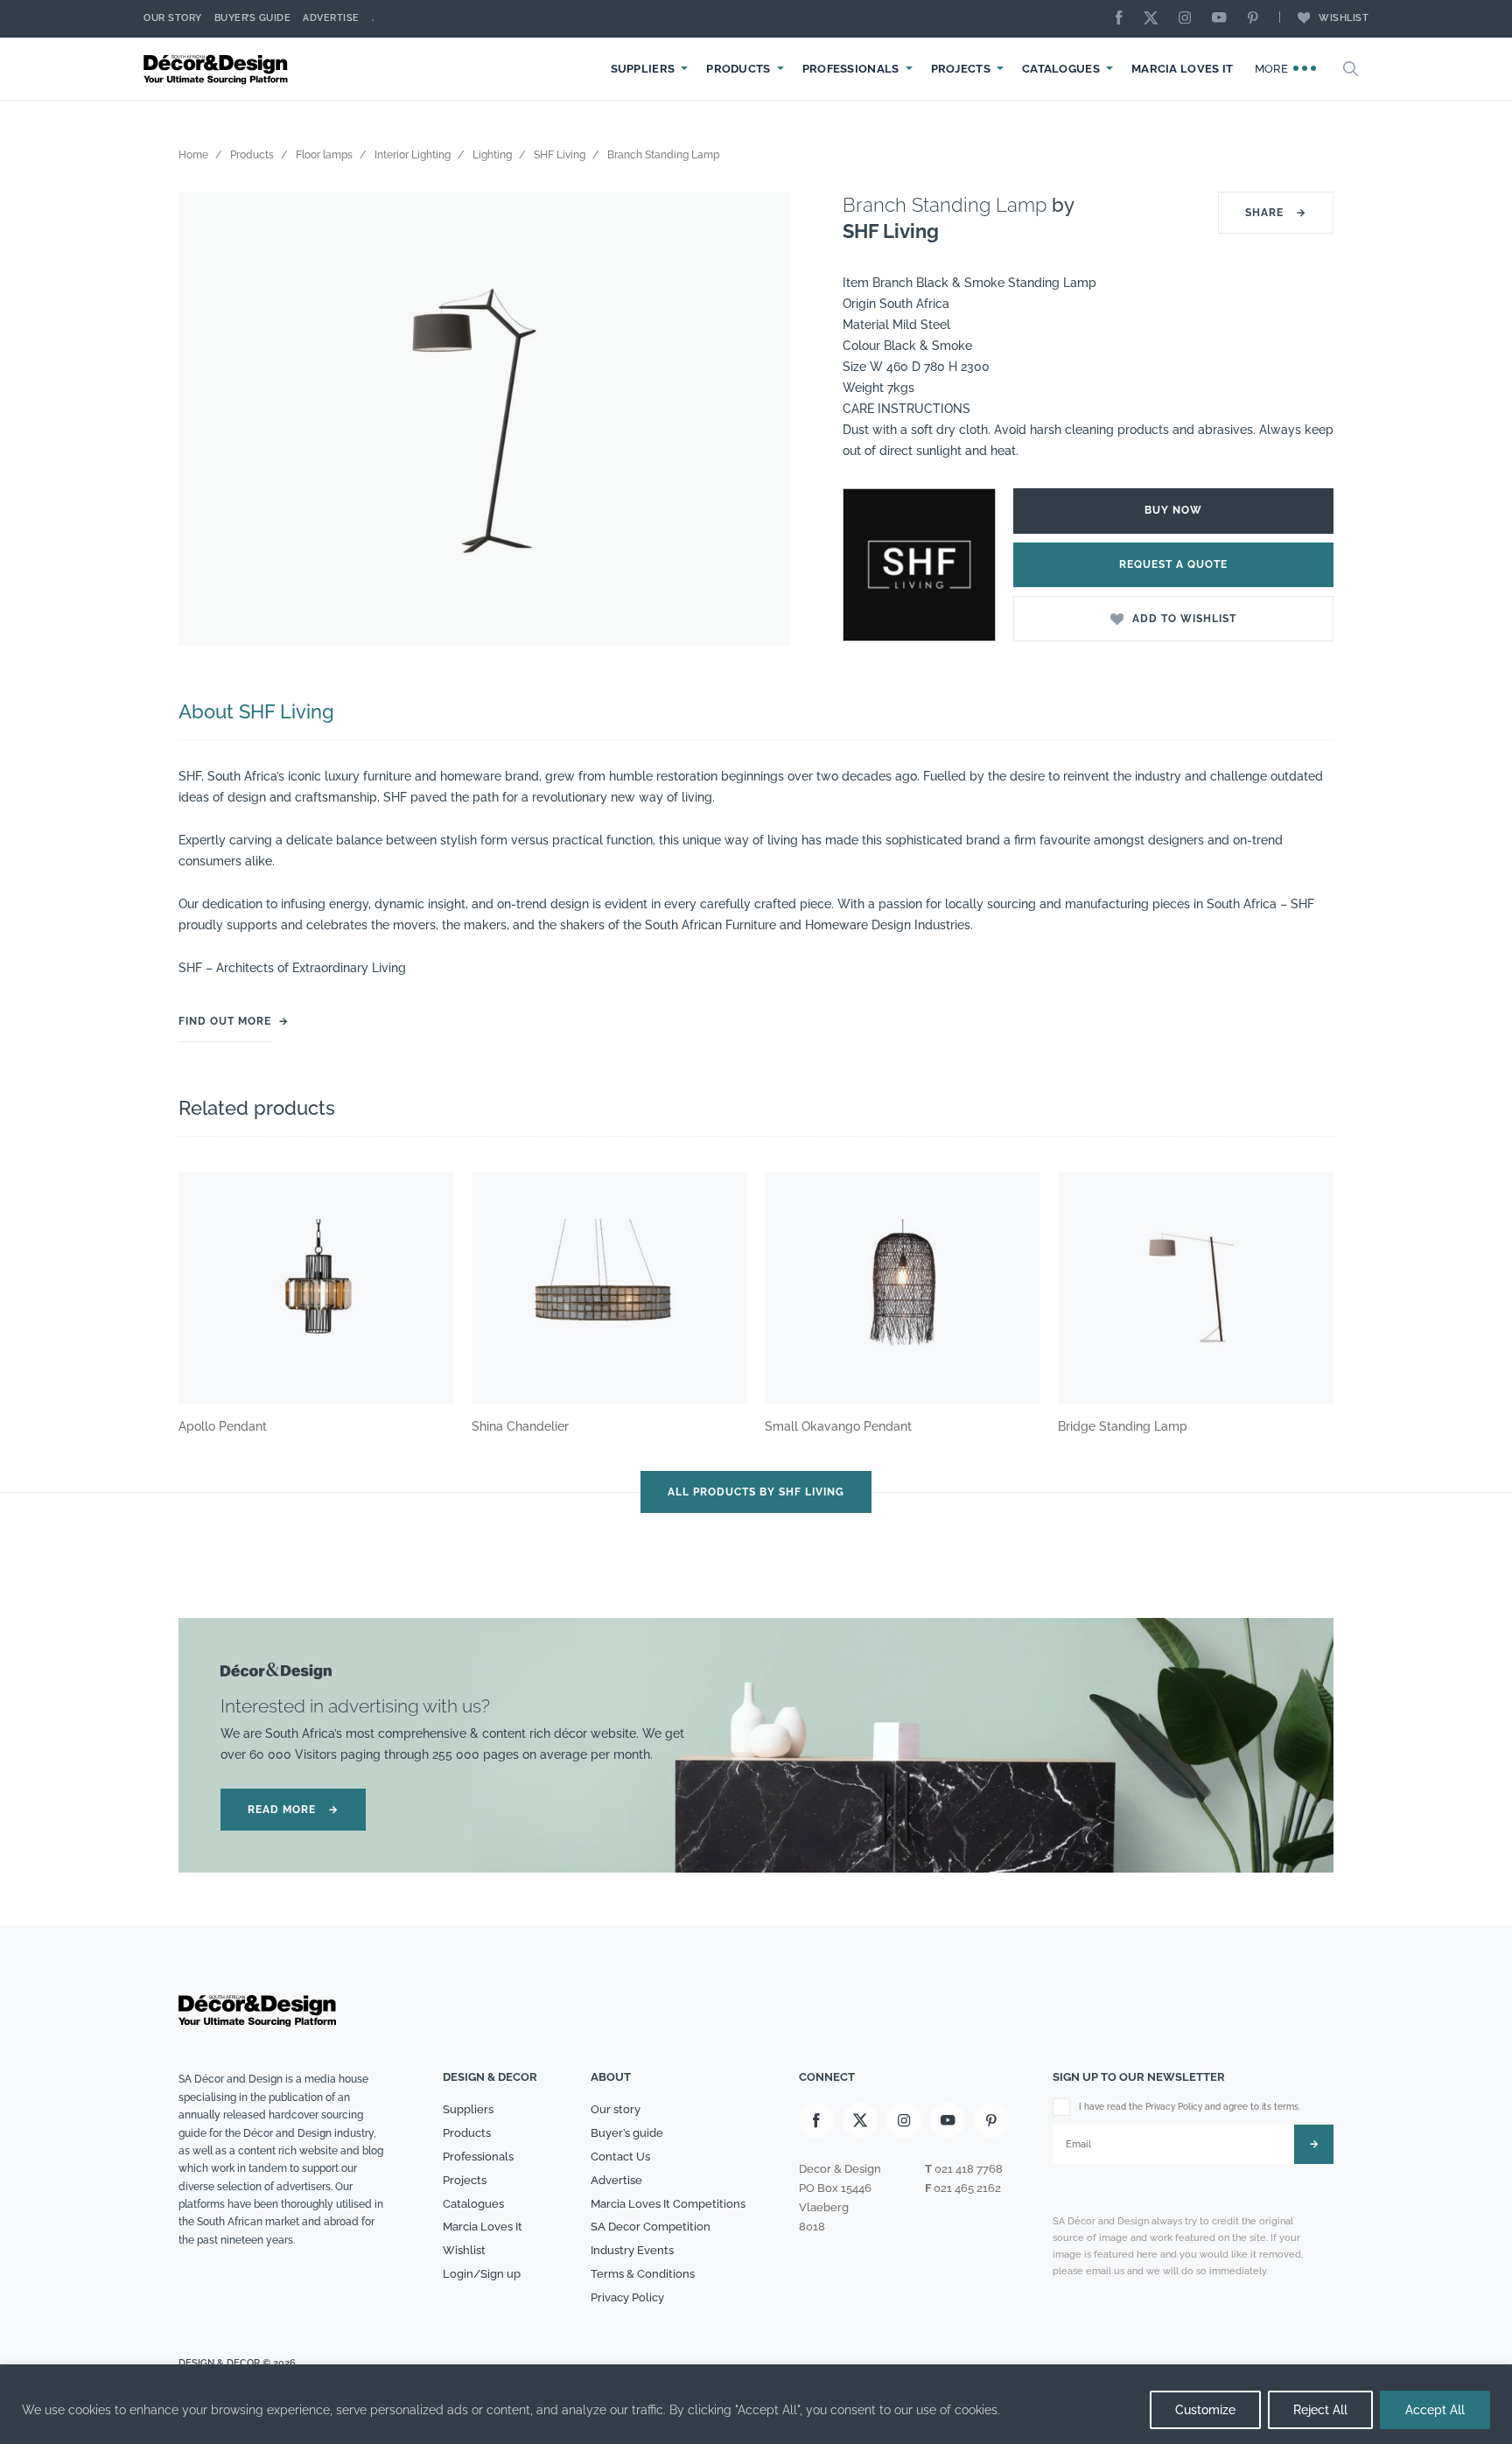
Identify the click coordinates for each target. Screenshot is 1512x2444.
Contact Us (620, 2157)
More (1274, 69)
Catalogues (1061, 69)
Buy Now (1173, 510)
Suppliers (643, 69)
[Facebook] (1123, 19)
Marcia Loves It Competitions (668, 2204)
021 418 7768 (969, 2169)
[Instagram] (1189, 19)
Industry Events (632, 2250)
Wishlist (1344, 18)
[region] (756, 2404)
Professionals (851, 69)
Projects (961, 69)
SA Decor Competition (651, 2227)
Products (738, 69)
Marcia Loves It (1183, 69)
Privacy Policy (627, 2297)
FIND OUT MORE (225, 1021)
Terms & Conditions (643, 2274)
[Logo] (218, 69)
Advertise (331, 18)
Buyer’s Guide (253, 18)
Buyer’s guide (627, 2133)
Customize (1205, 2410)
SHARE (1276, 213)
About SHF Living (256, 711)
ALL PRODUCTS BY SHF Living (756, 1492)
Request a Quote (1173, 564)
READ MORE (293, 1810)
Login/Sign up (482, 2274)
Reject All (1320, 2410)
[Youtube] (1223, 19)
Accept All (1435, 2410)
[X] (1155, 19)
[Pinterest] (1257, 19)
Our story (173, 18)
